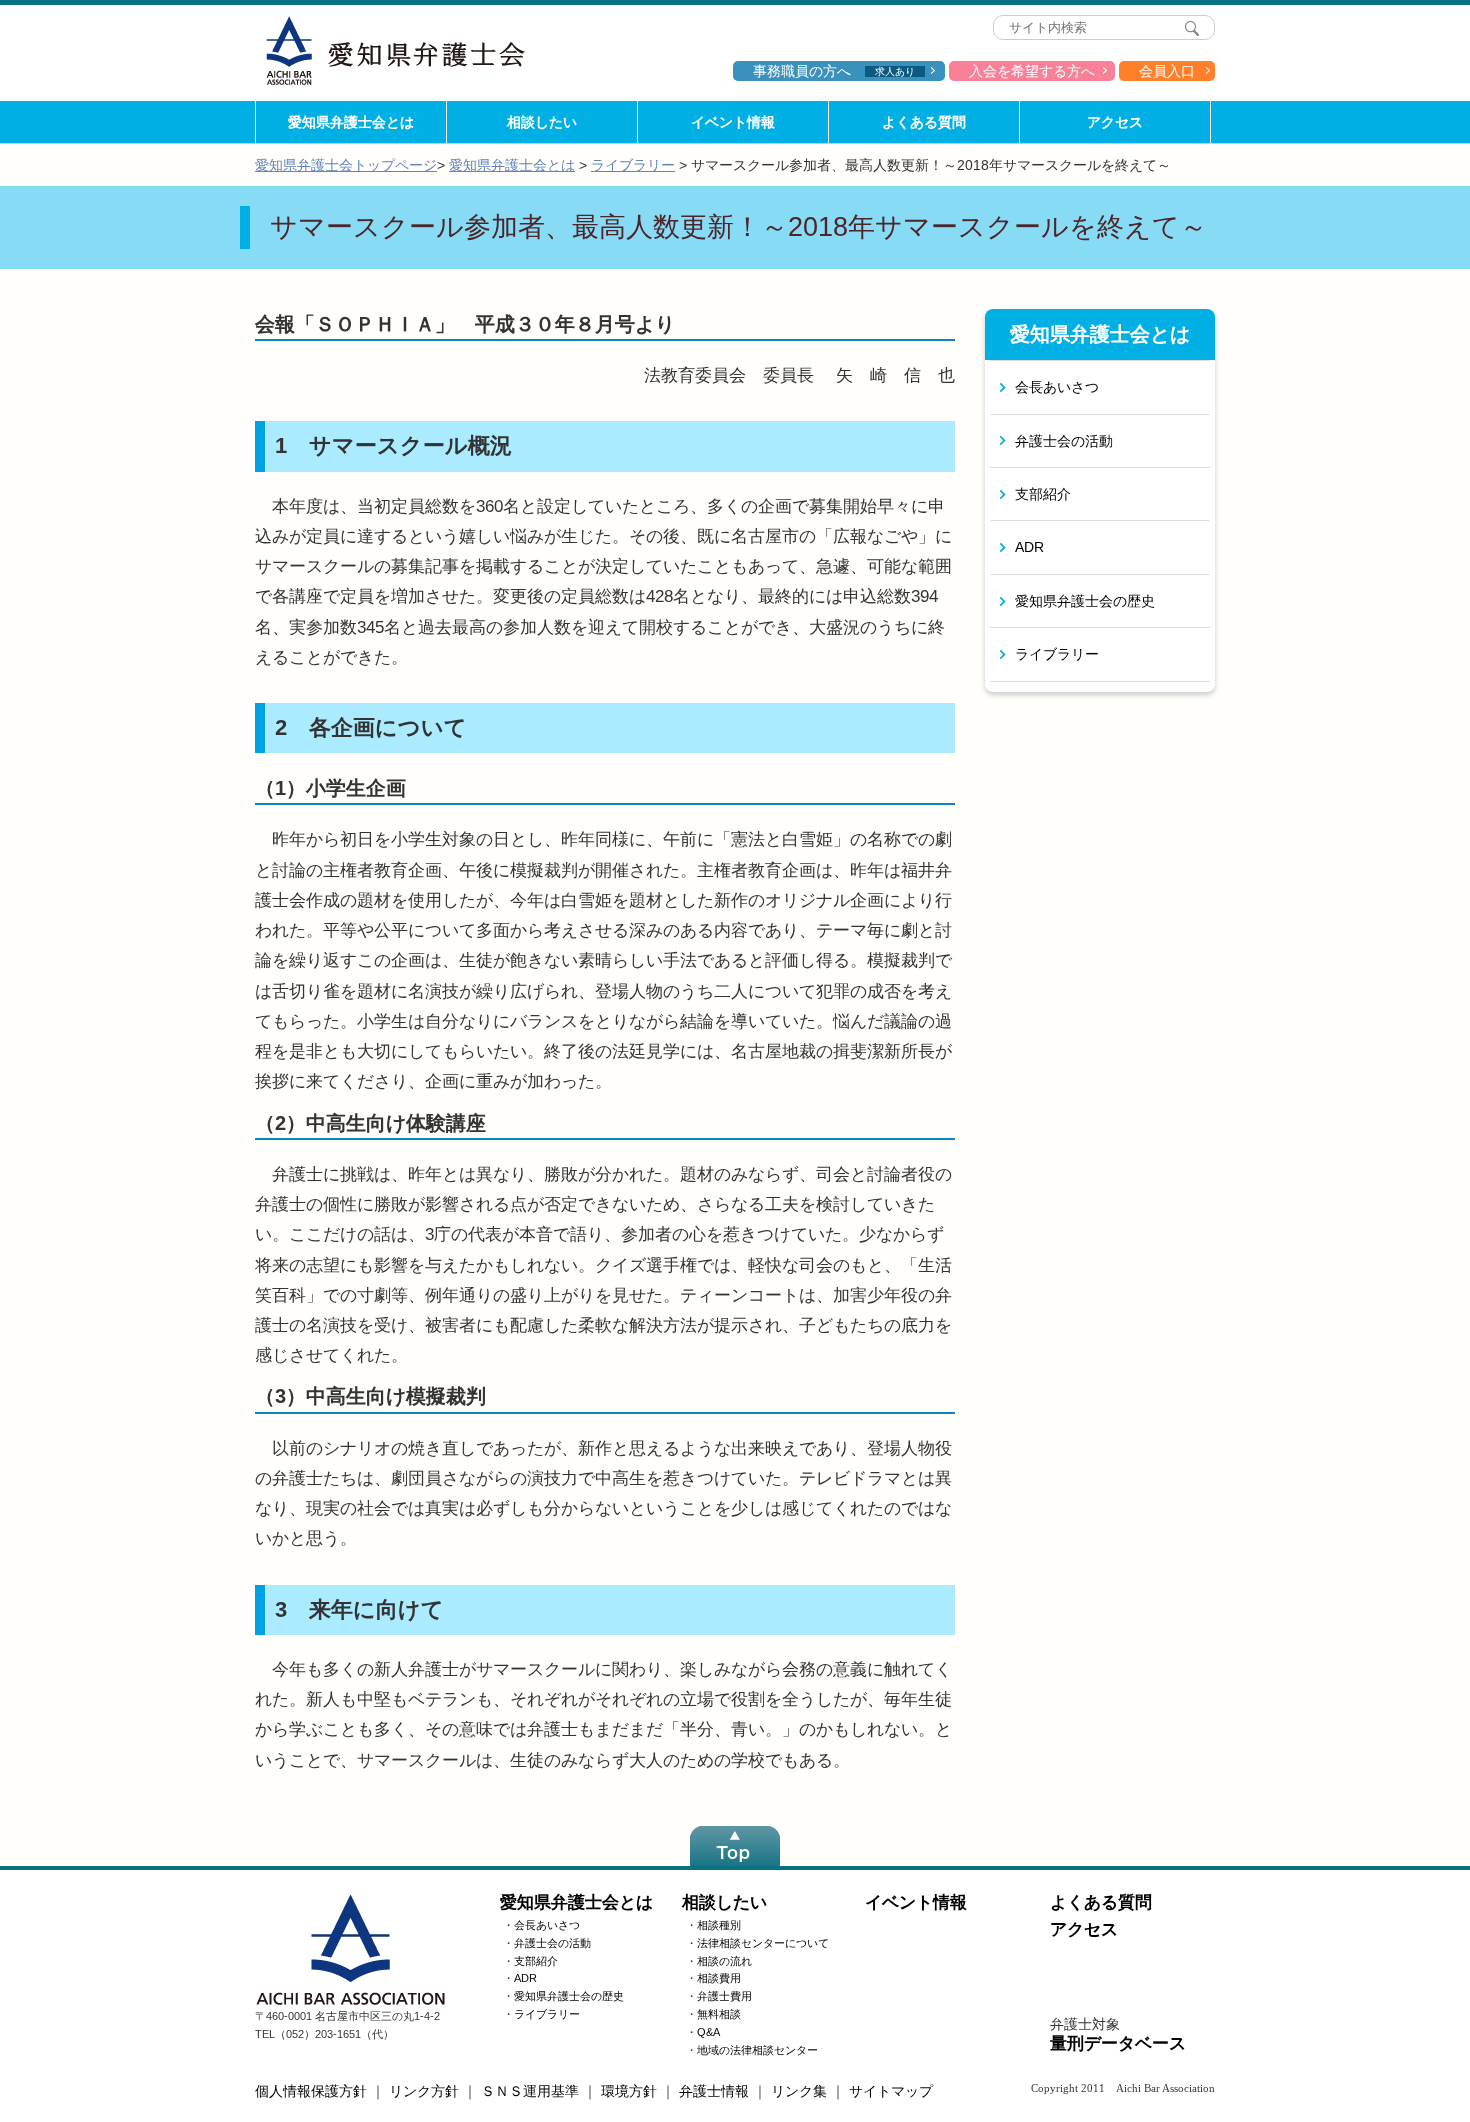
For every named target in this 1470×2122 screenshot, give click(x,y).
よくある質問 (924, 122)
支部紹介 (1043, 494)
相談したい (542, 122)
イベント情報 (733, 122)
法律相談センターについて (763, 1943)
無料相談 (719, 2014)
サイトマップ (891, 2091)
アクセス (1115, 122)
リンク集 (799, 2091)
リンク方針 (424, 2091)
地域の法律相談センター (757, 2050)
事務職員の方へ (834, 71)
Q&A (708, 2032)
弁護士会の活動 (1064, 441)
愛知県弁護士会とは (351, 122)
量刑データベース (1118, 2043)
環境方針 (629, 2091)
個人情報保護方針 (311, 2091)
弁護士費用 (724, 1996)
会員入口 (1167, 71)
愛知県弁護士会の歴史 (1085, 601)
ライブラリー (633, 165)
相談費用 (719, 1978)
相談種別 (719, 1925)
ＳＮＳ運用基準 (530, 2091)
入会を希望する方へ (1032, 71)
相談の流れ (724, 1961)
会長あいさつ (1057, 387)
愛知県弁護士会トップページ (346, 165)
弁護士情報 (714, 2091)
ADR (1029, 547)
